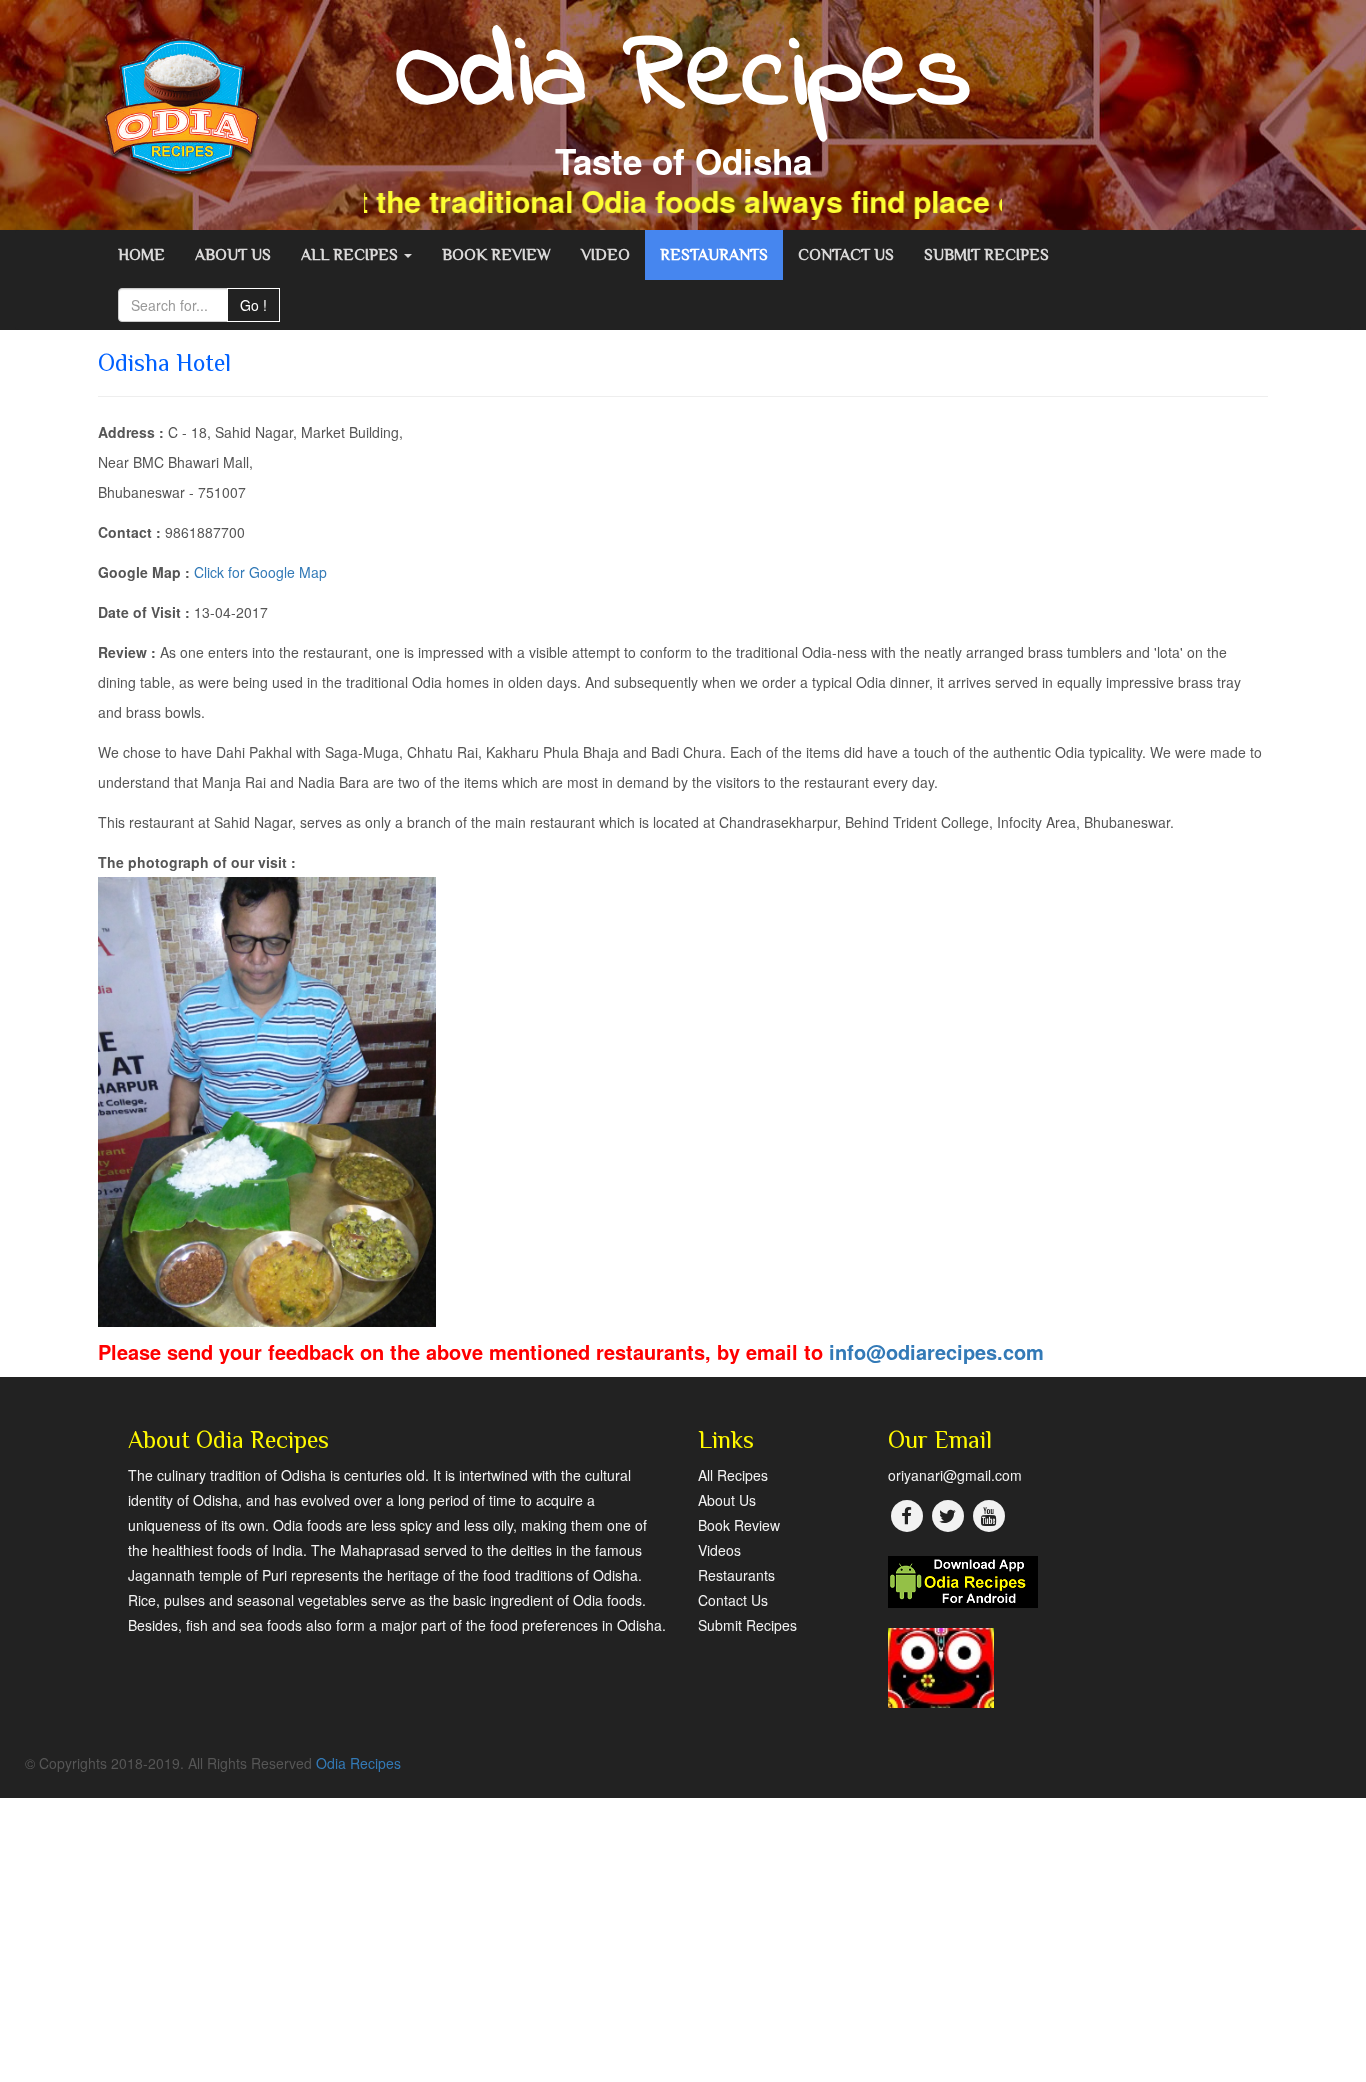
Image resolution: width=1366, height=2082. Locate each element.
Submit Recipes (986, 255)
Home (141, 255)
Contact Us (846, 255)
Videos (719, 1550)
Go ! (253, 305)
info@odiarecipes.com (936, 1351)
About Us (233, 255)
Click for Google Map (260, 572)
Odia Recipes (358, 1763)
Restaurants (714, 255)
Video (605, 255)
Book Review (496, 255)
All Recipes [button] (351, 255)
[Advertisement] (600, 1938)
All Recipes (733, 1475)
